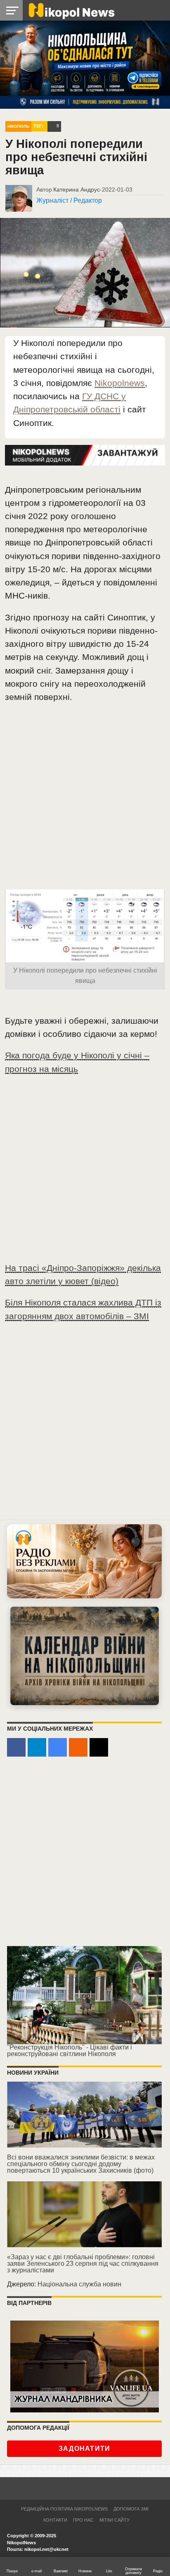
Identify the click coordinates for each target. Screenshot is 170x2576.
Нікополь (18, 126)
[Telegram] (37, 1747)
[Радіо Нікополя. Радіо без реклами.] (84, 1561)
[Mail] (99, 1747)
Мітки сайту (115, 2520)
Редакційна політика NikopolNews (64, 2509)
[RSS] (78, 1747)
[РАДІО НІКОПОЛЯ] (85, 1656)
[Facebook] (16, 1747)
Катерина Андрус (77, 190)
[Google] (58, 1747)
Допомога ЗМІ (131, 2509)
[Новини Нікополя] (71, 10)
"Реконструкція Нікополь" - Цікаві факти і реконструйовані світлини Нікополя (70, 2051)
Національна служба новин (79, 2284)
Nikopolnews (120, 383)
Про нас (83, 2520)
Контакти (55, 2520)
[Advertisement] (85, 800)
